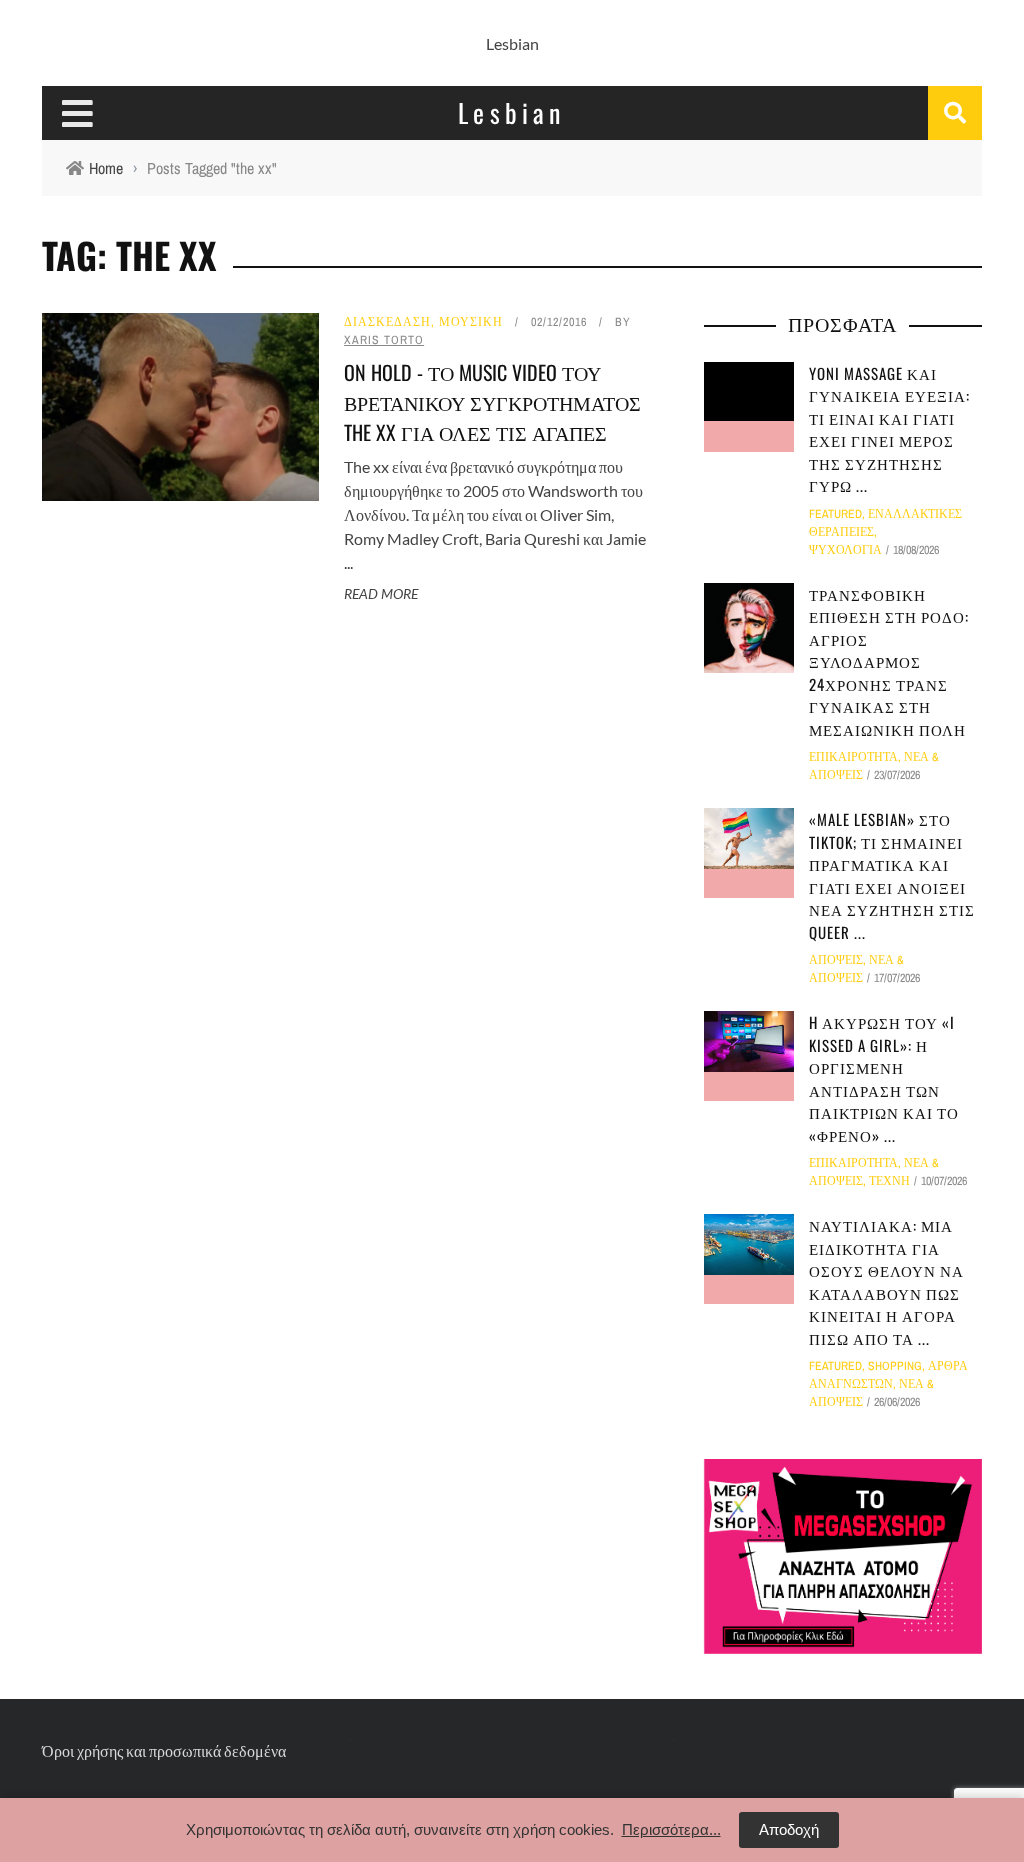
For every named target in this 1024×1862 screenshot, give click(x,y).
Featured (835, 514)
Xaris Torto (384, 340)
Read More (381, 593)
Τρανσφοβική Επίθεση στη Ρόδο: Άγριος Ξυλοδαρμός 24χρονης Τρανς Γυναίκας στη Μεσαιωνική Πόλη (889, 661)
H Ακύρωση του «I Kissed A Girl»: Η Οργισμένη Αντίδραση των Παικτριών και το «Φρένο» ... (884, 1078)
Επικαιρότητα (853, 757)
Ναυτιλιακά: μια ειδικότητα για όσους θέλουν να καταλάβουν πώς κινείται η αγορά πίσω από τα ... (886, 1281)
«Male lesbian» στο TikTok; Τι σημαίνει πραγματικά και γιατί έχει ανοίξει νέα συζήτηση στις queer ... (892, 875)
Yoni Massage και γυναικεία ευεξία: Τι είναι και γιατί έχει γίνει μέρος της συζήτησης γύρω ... (889, 429)
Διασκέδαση (387, 322)
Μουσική (471, 322)
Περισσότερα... (671, 1829)
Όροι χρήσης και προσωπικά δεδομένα (164, 1750)
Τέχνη (889, 1181)
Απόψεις (836, 960)
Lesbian (512, 43)
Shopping (895, 1366)
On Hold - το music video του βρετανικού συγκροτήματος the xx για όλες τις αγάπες (492, 402)
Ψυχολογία (845, 550)
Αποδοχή (789, 1829)
